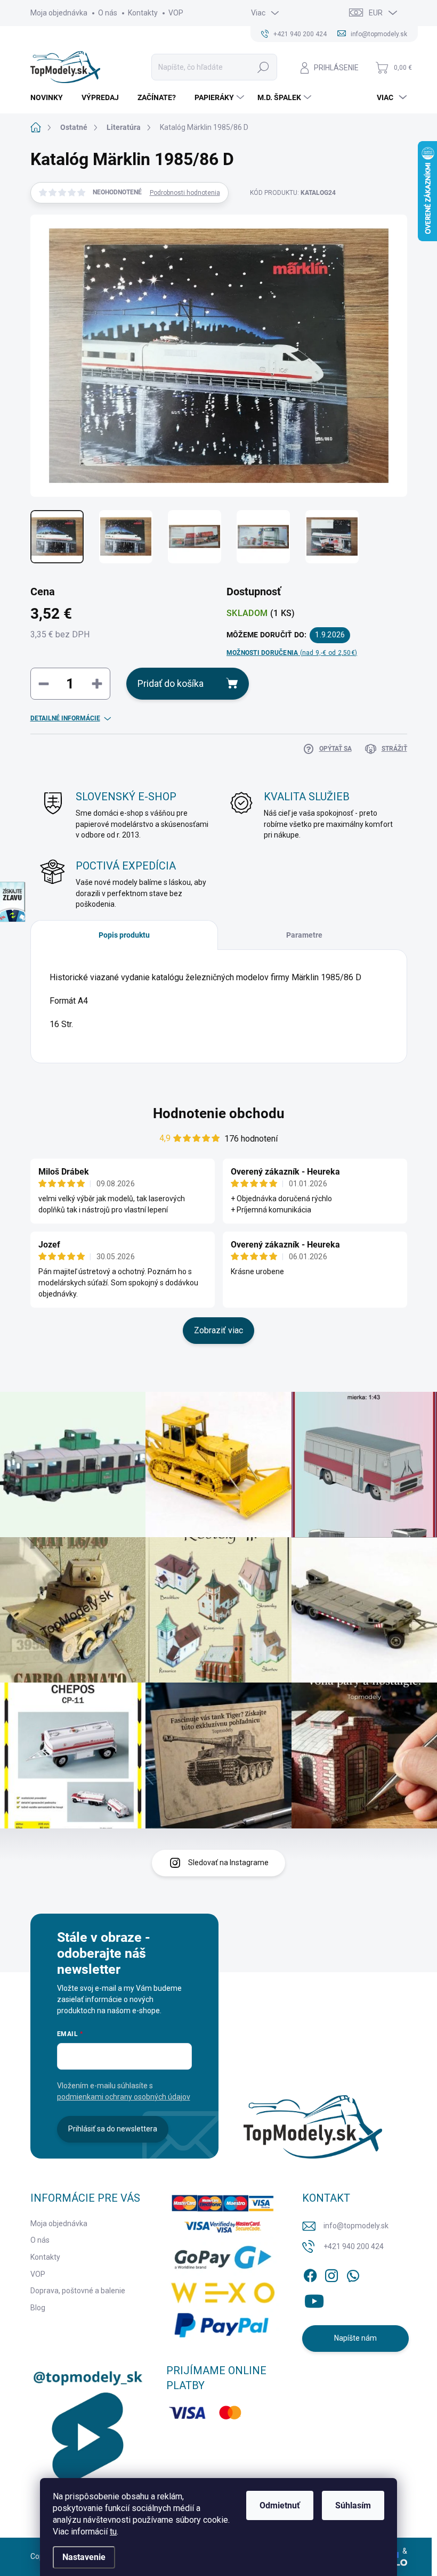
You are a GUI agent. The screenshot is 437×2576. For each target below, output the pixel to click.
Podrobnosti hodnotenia (185, 193)
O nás (108, 13)
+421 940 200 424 (354, 2246)
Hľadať (263, 67)
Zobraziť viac (218, 1330)
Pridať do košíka (171, 683)
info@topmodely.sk (356, 2226)
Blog (38, 2308)
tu (113, 2532)
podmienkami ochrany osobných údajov (124, 2097)
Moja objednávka (59, 13)
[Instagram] (331, 2274)
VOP (176, 13)
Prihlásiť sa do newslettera (113, 2129)
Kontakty (143, 13)
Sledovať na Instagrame (228, 1863)
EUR (376, 13)
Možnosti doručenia (292, 653)
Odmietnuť (280, 2505)
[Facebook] (310, 2274)
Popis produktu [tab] (124, 935)
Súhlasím (353, 2505)
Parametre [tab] (304, 935)
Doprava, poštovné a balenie (78, 2291)
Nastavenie (84, 2557)
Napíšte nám (355, 2338)
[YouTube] (314, 2299)
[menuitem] (51, 97)
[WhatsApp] (353, 2274)
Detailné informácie (65, 718)
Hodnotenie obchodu (219, 1113)
